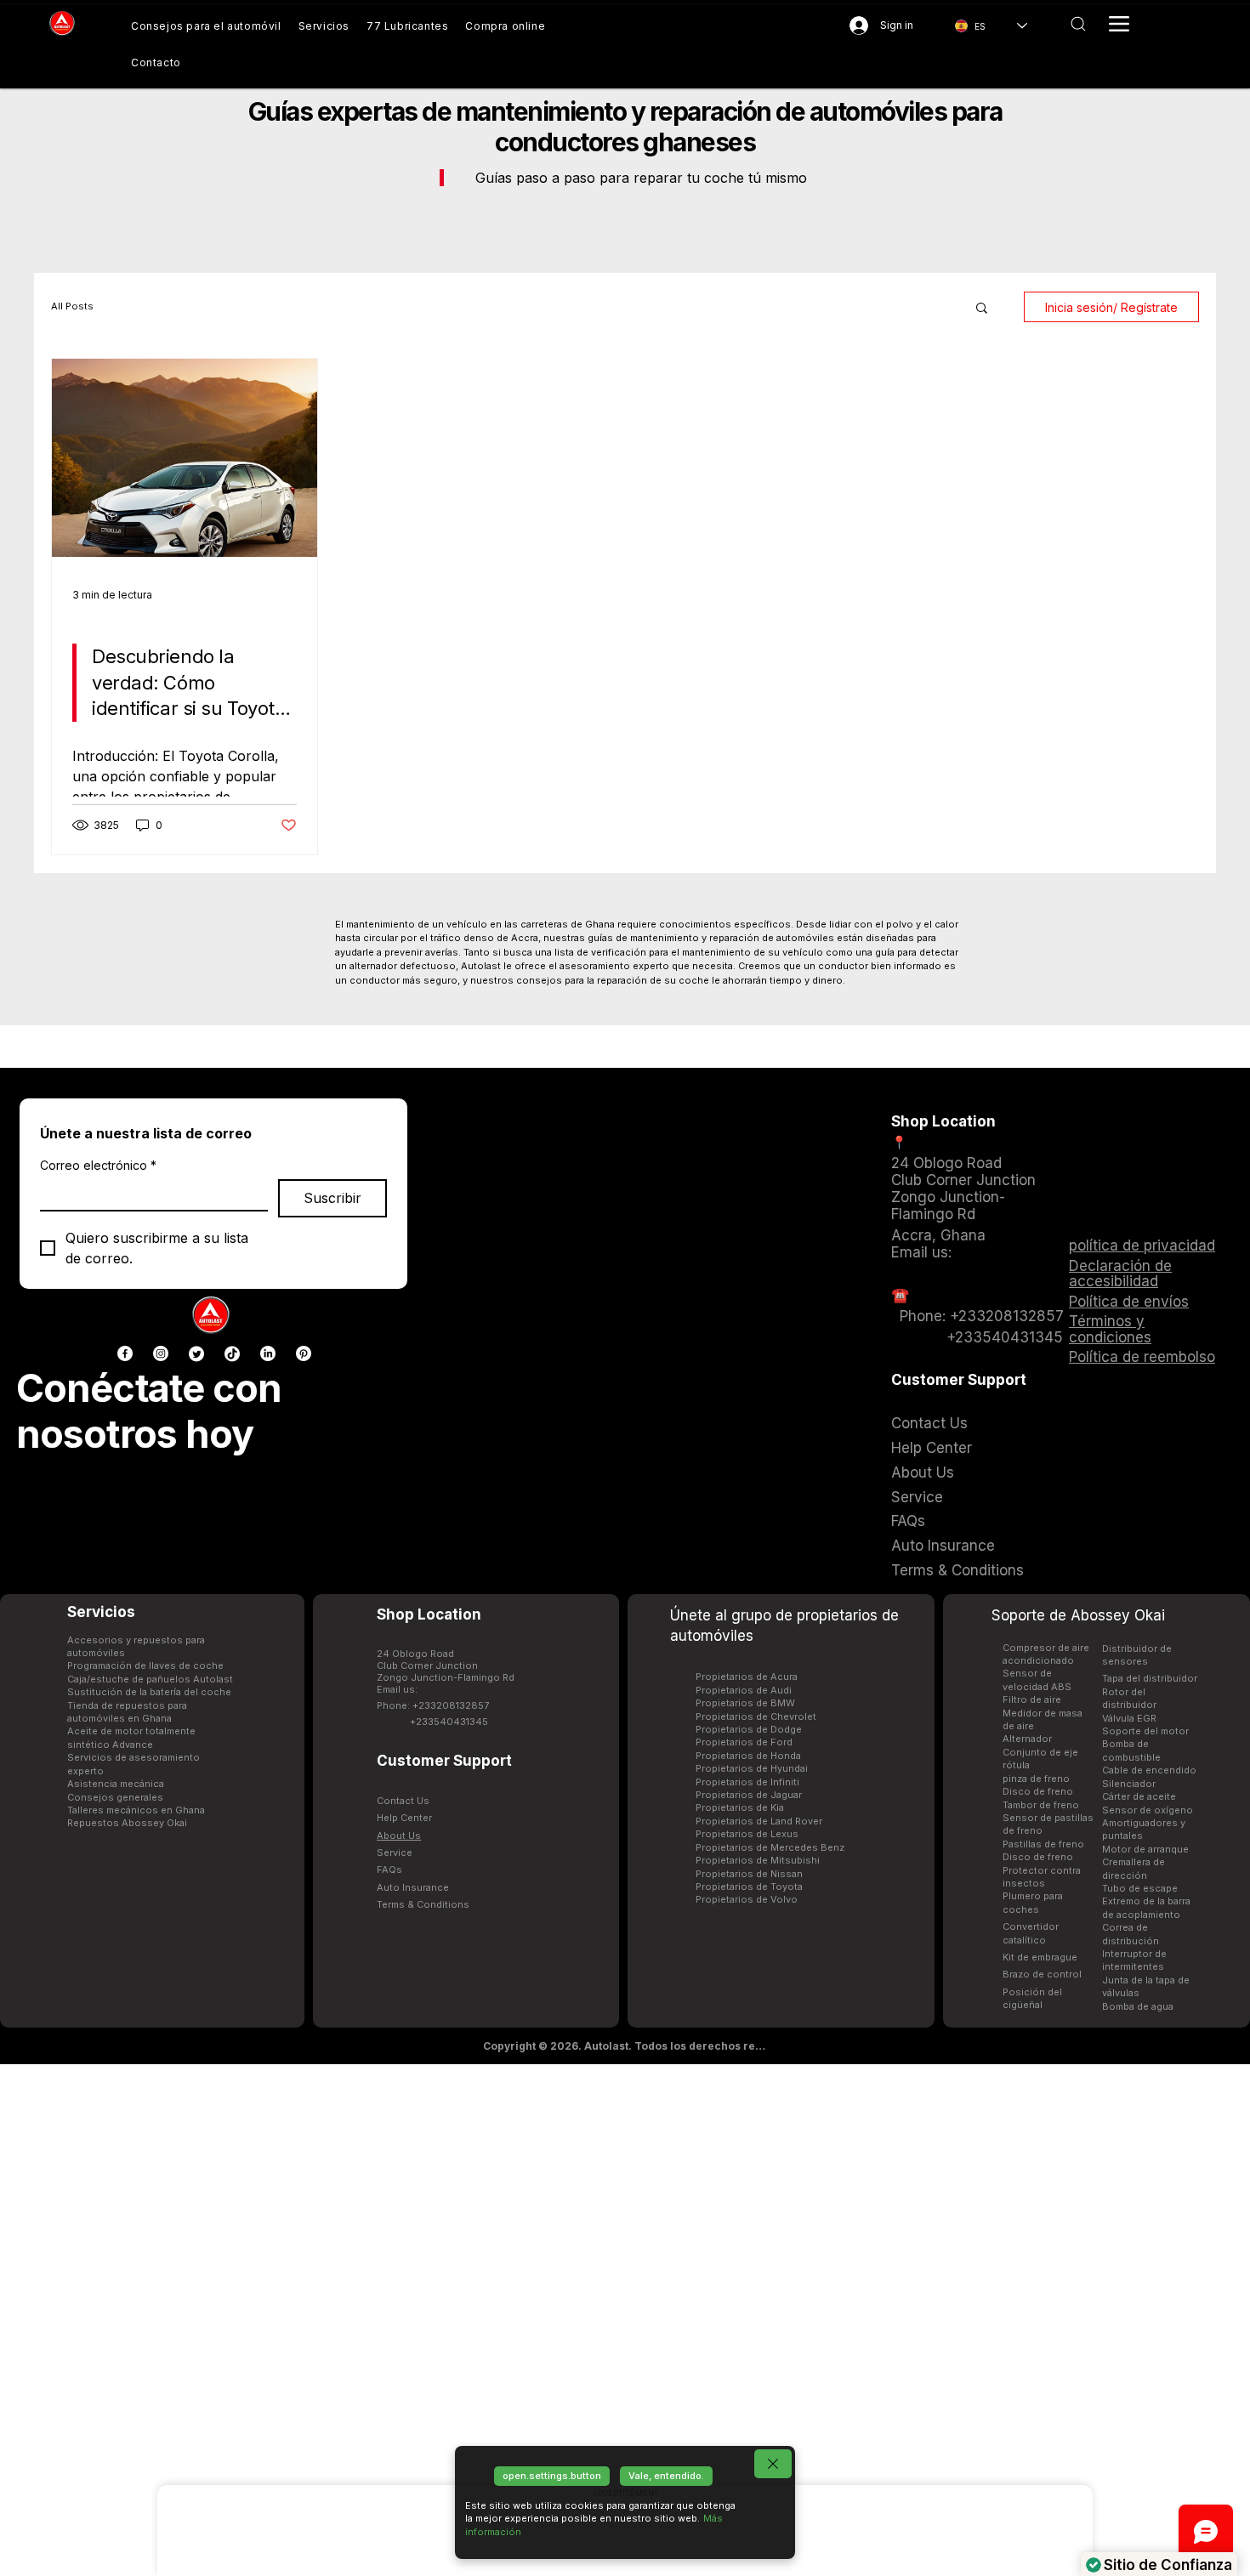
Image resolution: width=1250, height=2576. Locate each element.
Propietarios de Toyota (749, 1887)
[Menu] (1119, 24)
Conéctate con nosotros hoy (149, 1411)
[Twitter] (196, 1353)
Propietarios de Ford (744, 1742)
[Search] (1078, 24)
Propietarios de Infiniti (747, 1782)
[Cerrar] (773, 2464)
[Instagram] (161, 1353)
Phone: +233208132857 (433, 1705)
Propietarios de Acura (747, 1677)
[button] (982, 309)
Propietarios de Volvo (747, 1899)
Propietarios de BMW (745, 1703)
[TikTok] (232, 1353)
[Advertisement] (625, 2319)
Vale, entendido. (666, 2476)
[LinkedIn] (268, 1353)
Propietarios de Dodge (749, 1729)
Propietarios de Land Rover (759, 1821)
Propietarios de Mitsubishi (758, 1860)
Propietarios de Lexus (747, 1834)
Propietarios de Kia (740, 1807)
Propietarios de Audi (744, 1690)
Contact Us (403, 1801)
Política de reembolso (1142, 1357)
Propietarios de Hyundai (752, 1768)
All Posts (72, 306)
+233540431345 (449, 1722)
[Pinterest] (304, 1353)
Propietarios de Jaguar (749, 1795)
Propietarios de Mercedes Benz (770, 1847)
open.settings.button (552, 2476)
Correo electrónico (98, 1165)
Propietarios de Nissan (749, 1874)
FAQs (389, 1870)
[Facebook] (125, 1353)
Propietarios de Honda (748, 1756)
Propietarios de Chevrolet (756, 1716)
